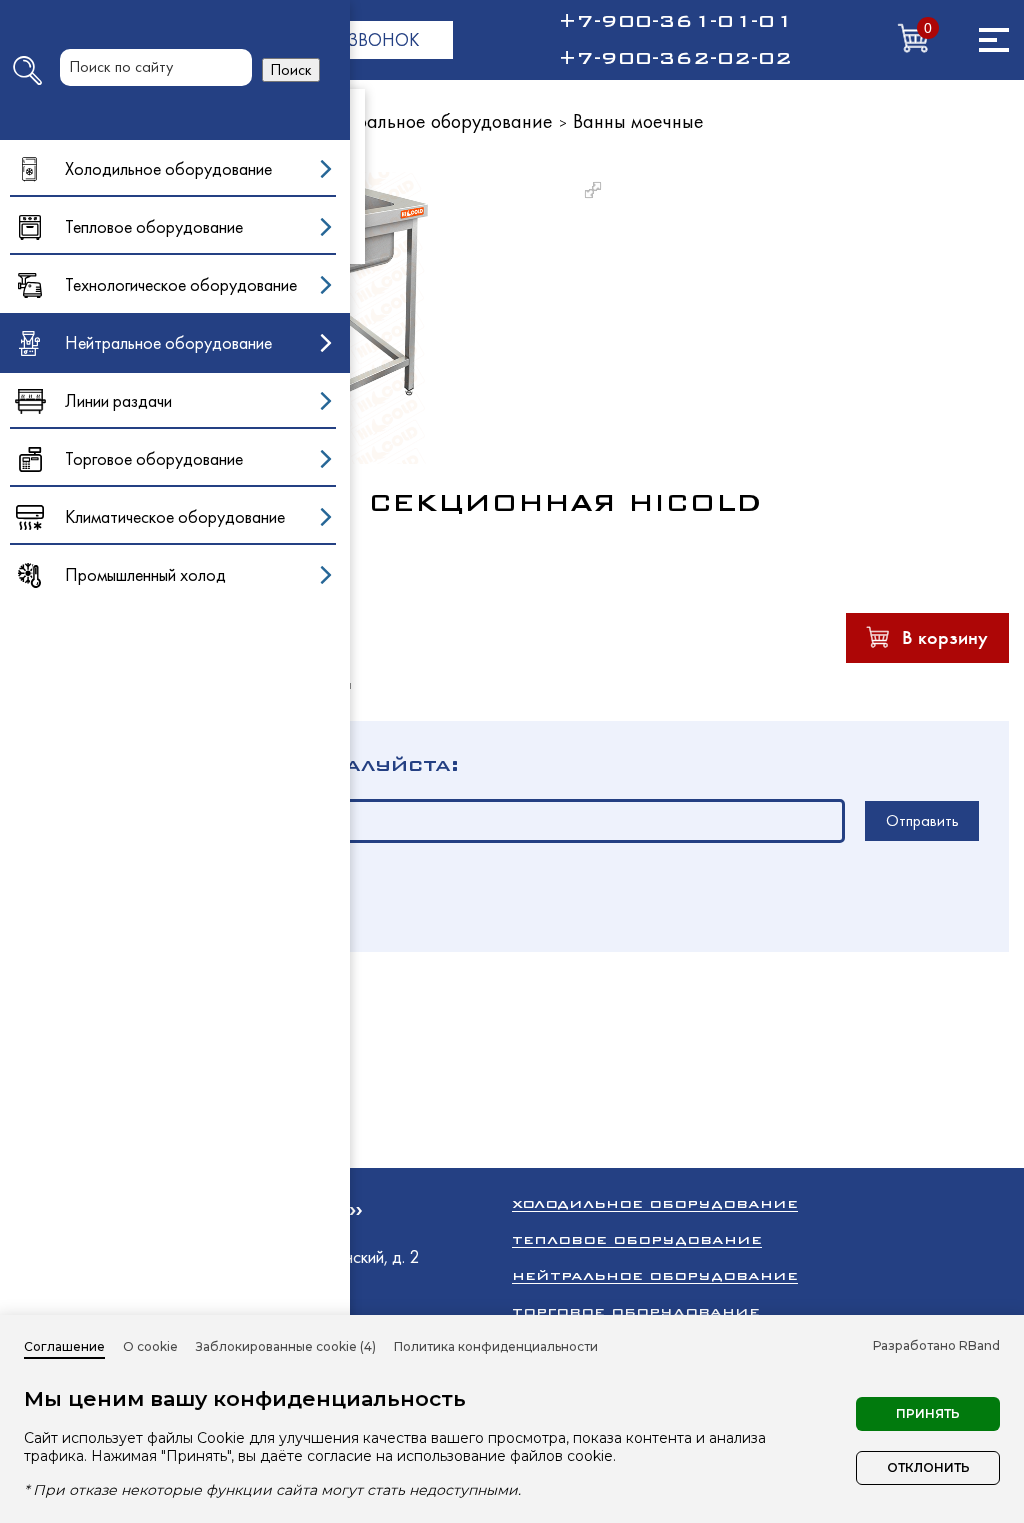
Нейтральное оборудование (433, 121)
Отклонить (928, 1467)
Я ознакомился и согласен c (194, 900)
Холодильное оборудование (655, 1203)
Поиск (291, 69)
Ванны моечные (638, 121)
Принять (928, 1413)
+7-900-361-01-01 (675, 21)
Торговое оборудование (636, 1311)
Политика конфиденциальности (496, 1346)
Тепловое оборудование (637, 1239)
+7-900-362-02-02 (675, 58)
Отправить (922, 820)
